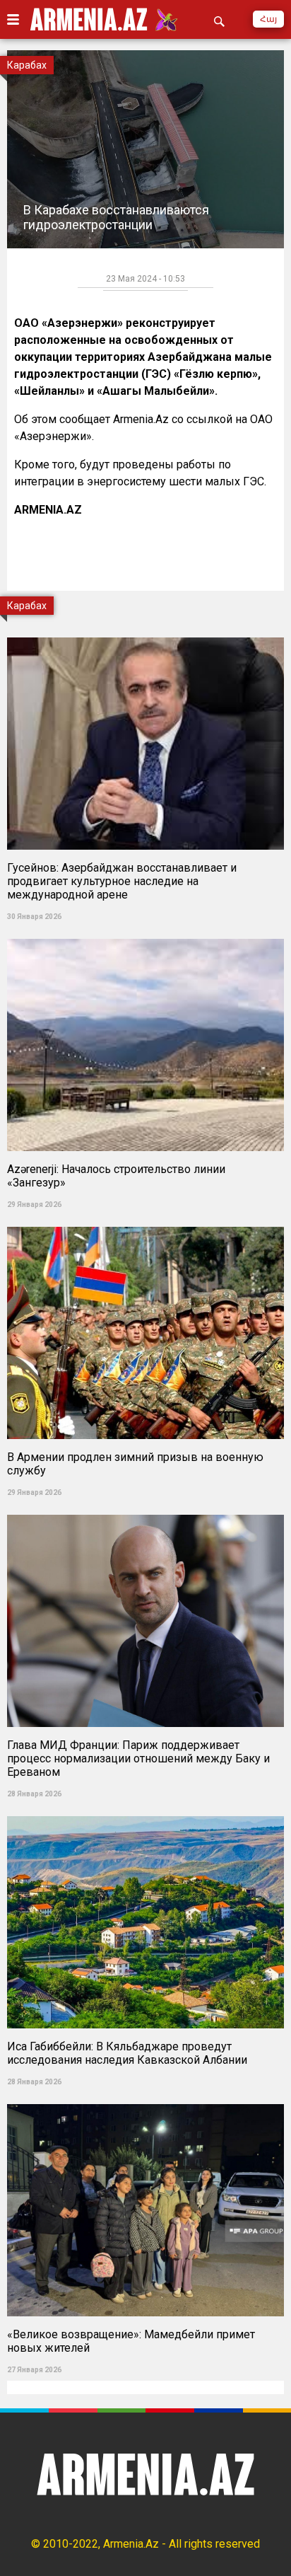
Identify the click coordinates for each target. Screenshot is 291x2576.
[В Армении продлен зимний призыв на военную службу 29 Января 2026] (145, 1222)
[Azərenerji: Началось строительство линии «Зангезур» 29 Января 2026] (145, 934)
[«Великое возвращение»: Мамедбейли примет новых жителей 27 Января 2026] (145, 2100)
